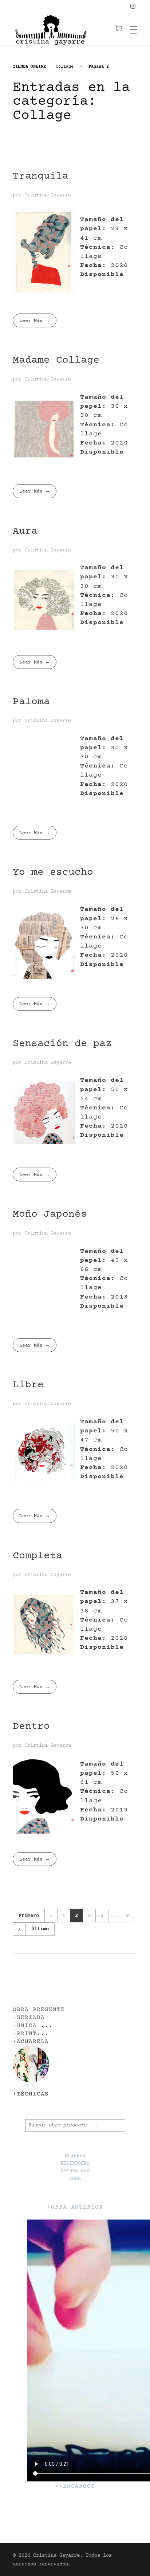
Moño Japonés (50, 1215)
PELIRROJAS (75, 2164)
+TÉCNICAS (31, 2094)
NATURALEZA (75, 2171)
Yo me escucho (53, 873)
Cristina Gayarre (48, 195)
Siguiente (19, 1929)
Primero (29, 1916)
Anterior (51, 1916)
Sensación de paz (62, 1044)
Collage (65, 67)
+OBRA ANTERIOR (75, 2207)
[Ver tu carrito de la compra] (119, 29)
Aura (25, 531)
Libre (28, 1385)
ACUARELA (33, 2042)
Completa (37, 1556)
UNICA (27, 2026)
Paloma (31, 702)
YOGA (75, 2179)
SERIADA (31, 2018)
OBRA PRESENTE (39, 2010)
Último (40, 1929)
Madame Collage (56, 360)
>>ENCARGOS (75, 2486)
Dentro (31, 1727)
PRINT (27, 2034)
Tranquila (41, 176)
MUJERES (75, 2156)
